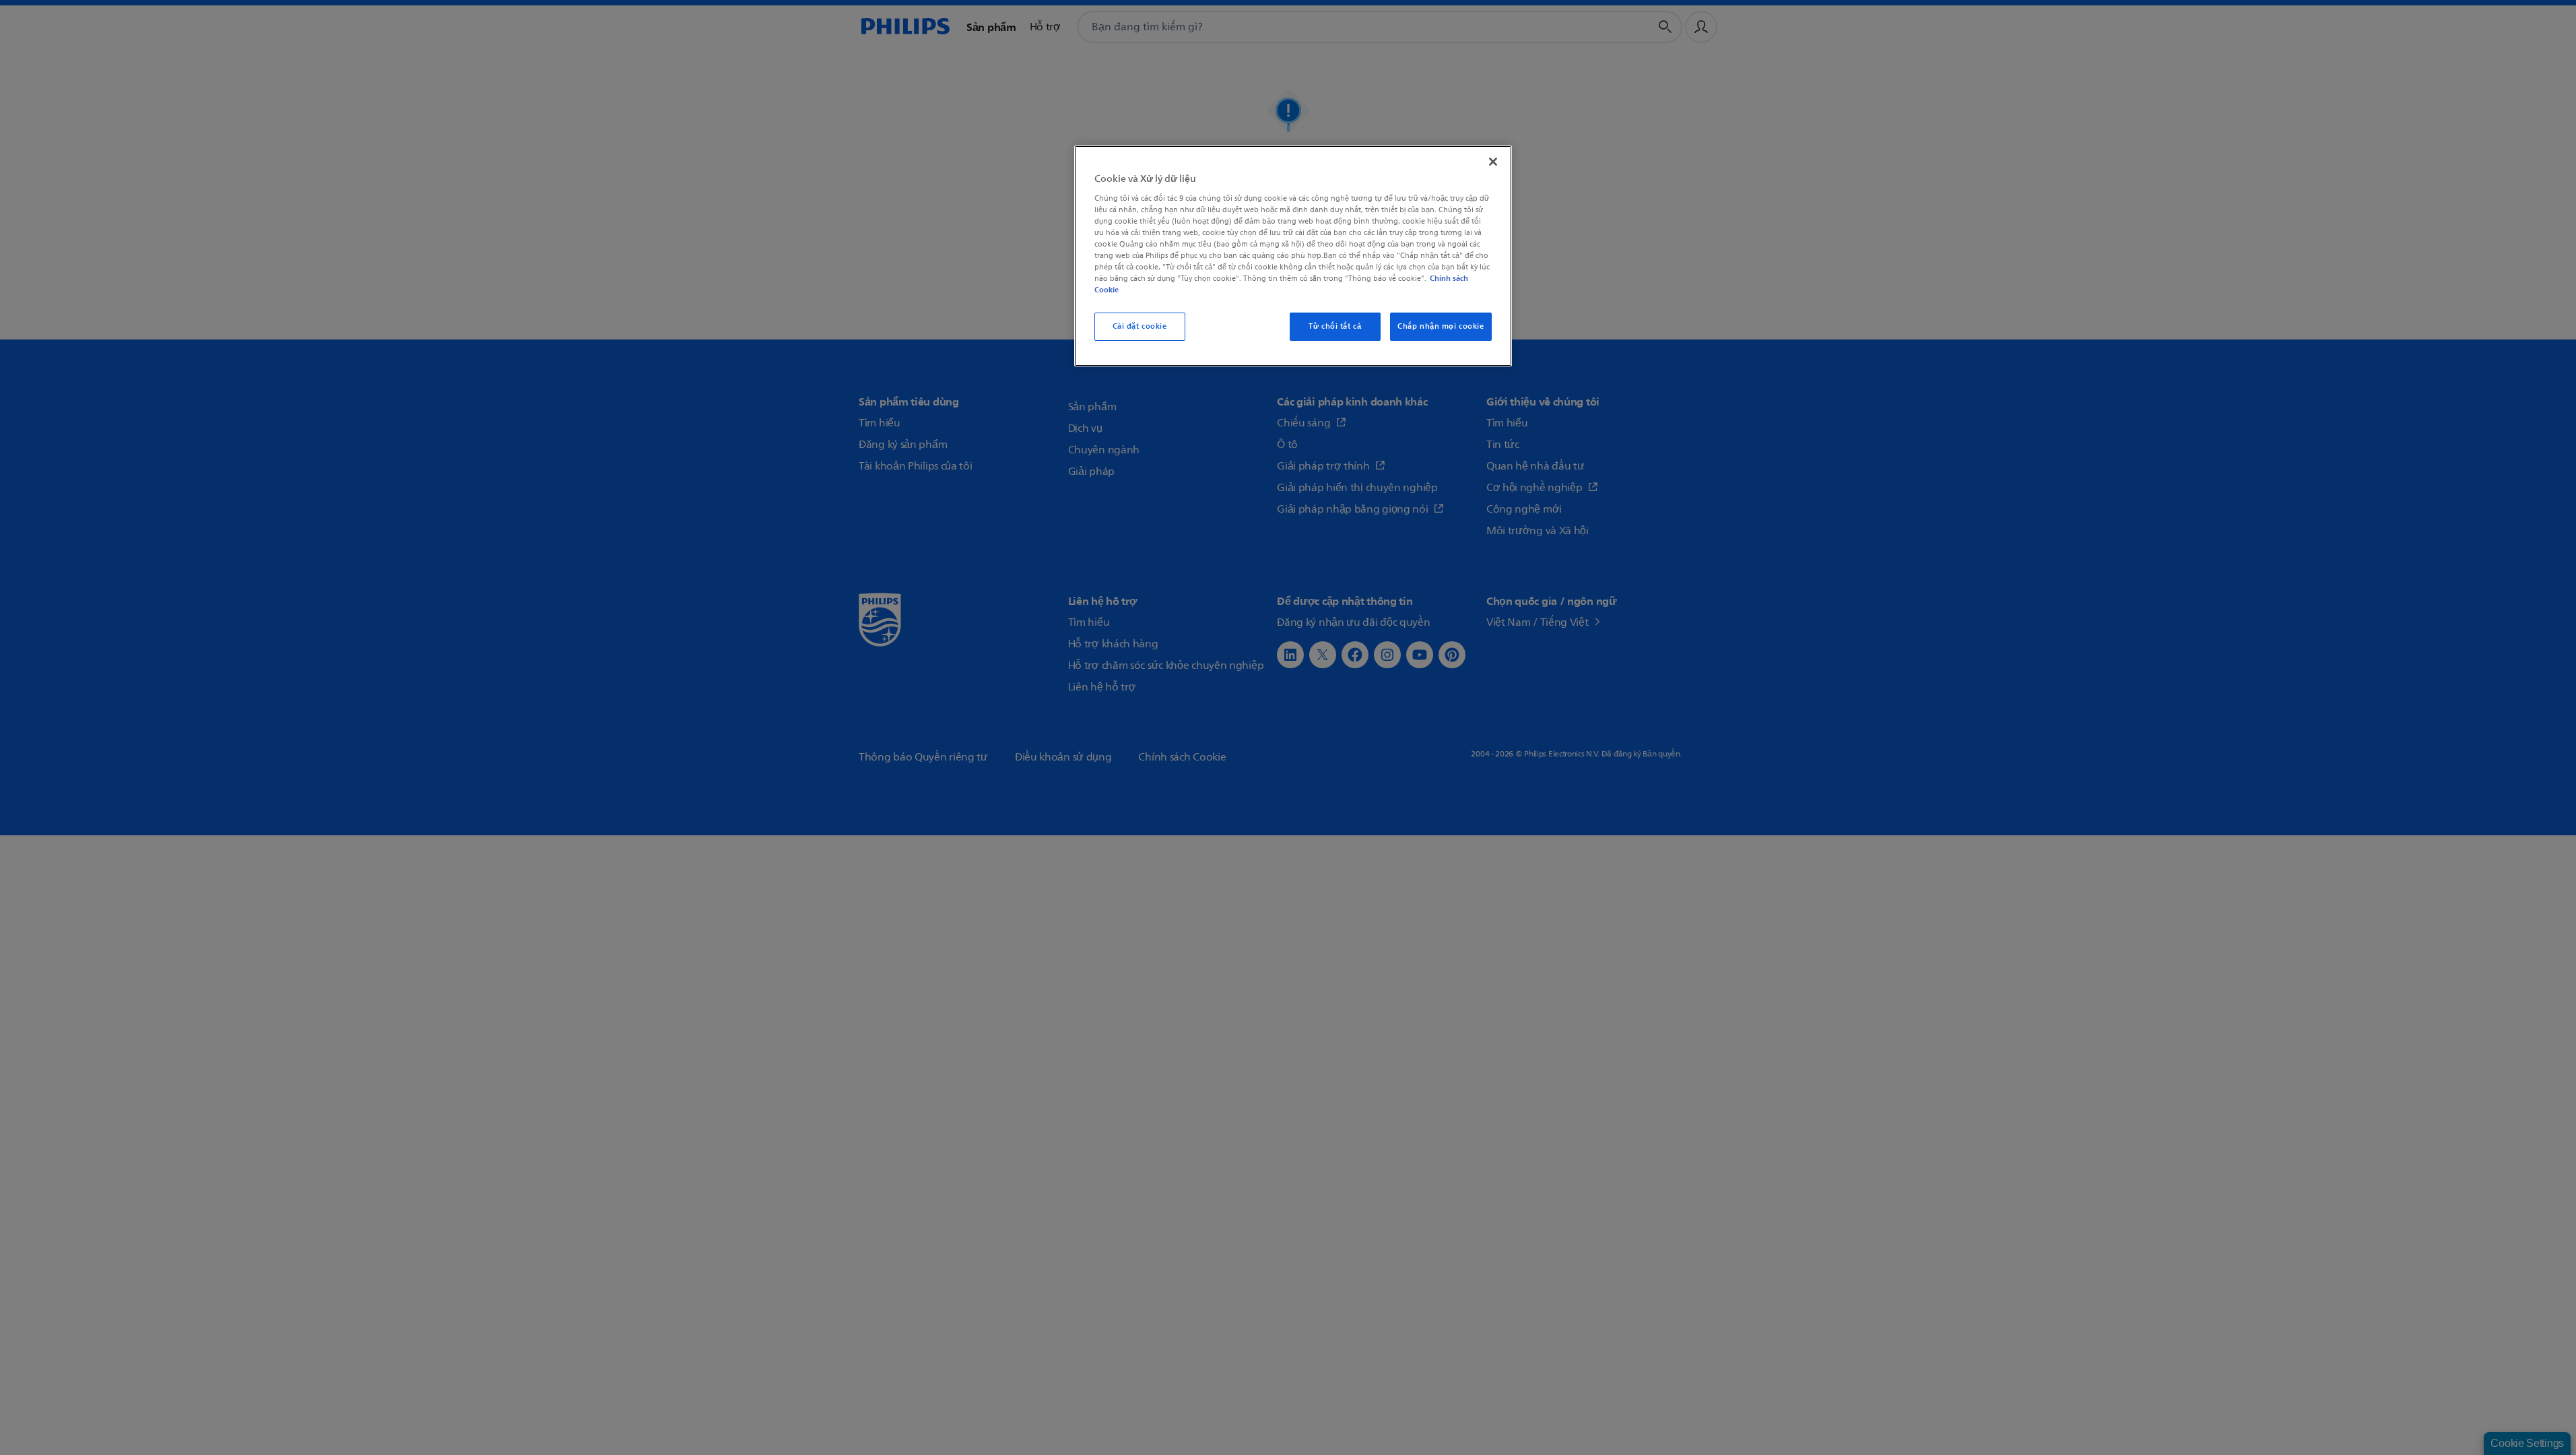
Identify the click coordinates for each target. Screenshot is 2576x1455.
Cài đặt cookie (1140, 326)
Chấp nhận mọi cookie (1441, 326)
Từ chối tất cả (1335, 326)
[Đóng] (1493, 162)
